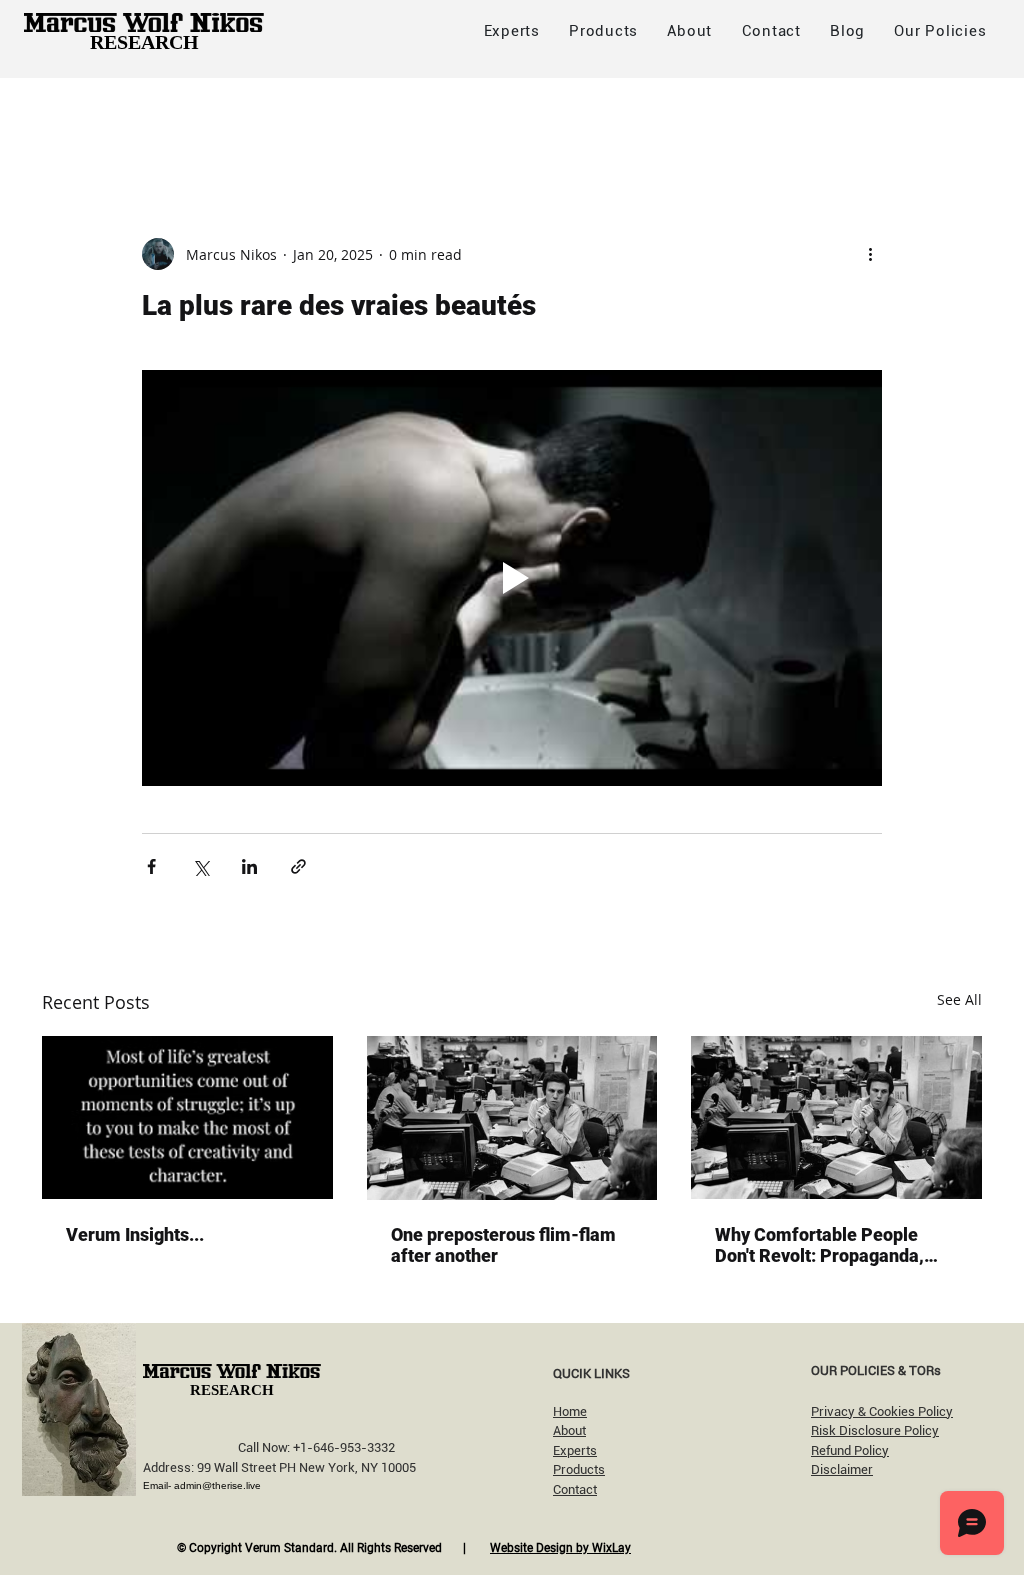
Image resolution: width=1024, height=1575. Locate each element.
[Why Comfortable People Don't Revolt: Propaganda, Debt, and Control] (836, 1117)
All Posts (73, 117)
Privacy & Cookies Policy (882, 1411)
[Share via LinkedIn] (249, 866)
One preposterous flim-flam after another (503, 1245)
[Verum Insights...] (187, 1117)
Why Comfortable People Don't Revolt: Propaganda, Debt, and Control (819, 1245)
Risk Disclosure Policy (875, 1430)
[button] (940, 31)
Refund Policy (850, 1450)
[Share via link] (298, 866)
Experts (575, 1450)
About (569, 1430)
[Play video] (512, 578)
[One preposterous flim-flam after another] (512, 1118)
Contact (575, 1489)
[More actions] (870, 254)
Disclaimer (842, 1469)
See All (959, 999)
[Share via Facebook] (151, 866)
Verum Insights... (135, 1234)
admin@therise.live (217, 1485)
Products (579, 1469)
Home (570, 1411)
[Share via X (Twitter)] (200, 866)
